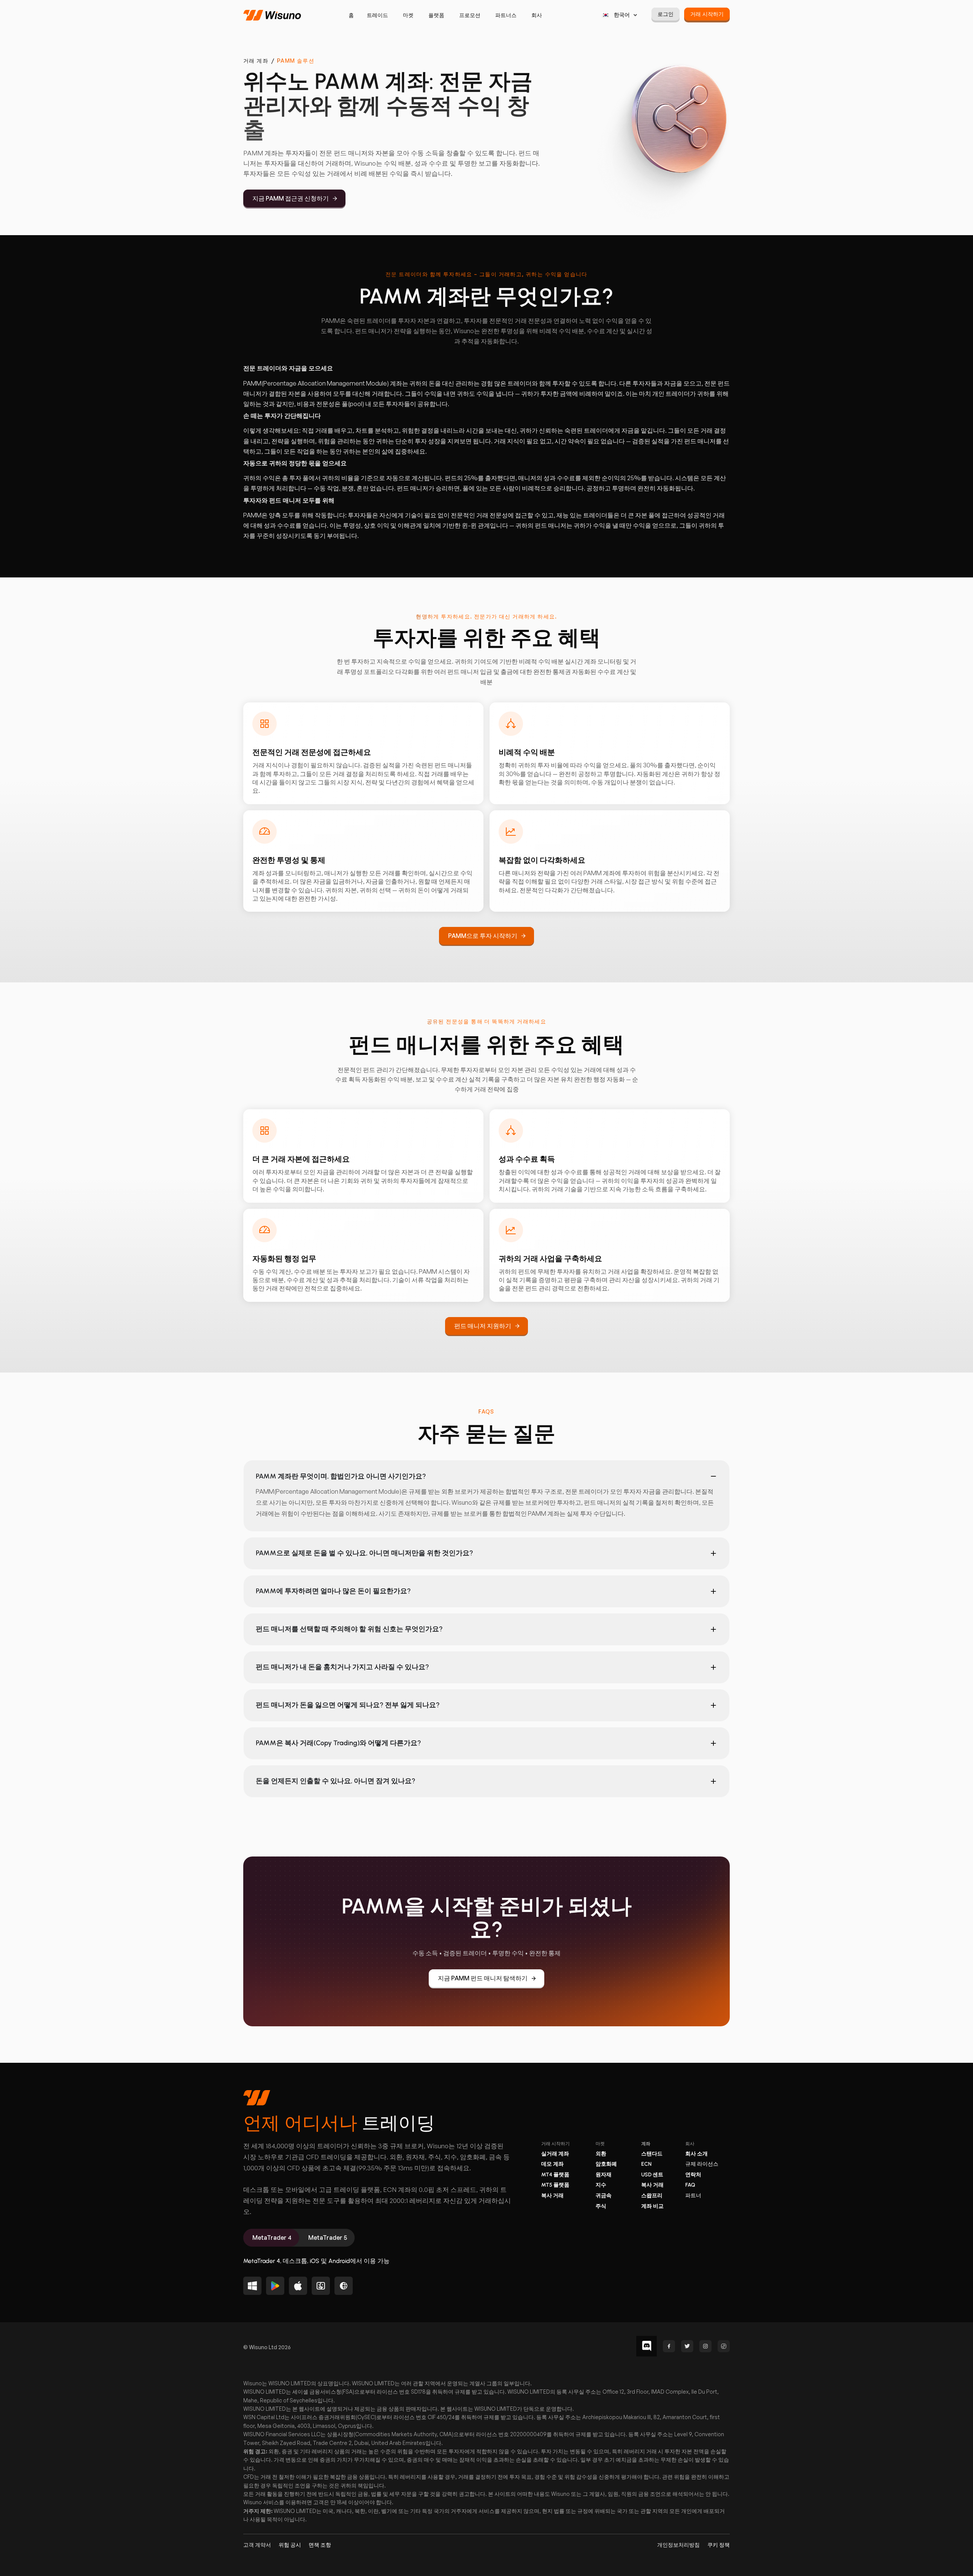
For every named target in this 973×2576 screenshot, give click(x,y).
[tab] (271, 2238)
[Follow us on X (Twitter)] (687, 2346)
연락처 (693, 2175)
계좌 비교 (652, 2206)
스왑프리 (652, 2196)
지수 (601, 2185)
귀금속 (604, 2196)
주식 (601, 2206)
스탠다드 (652, 2154)
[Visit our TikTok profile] (724, 2346)
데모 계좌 (552, 2164)
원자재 (604, 2175)
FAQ (690, 2185)
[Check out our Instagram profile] (705, 2346)
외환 (601, 2154)
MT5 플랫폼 (555, 2185)
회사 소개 (696, 2154)
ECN (646, 2164)
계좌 (646, 2144)
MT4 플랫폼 (555, 2175)
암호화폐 (606, 2164)
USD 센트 (652, 2175)
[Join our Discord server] (647, 2346)
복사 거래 (552, 2196)
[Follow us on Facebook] (669, 2346)
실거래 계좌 (555, 2154)
